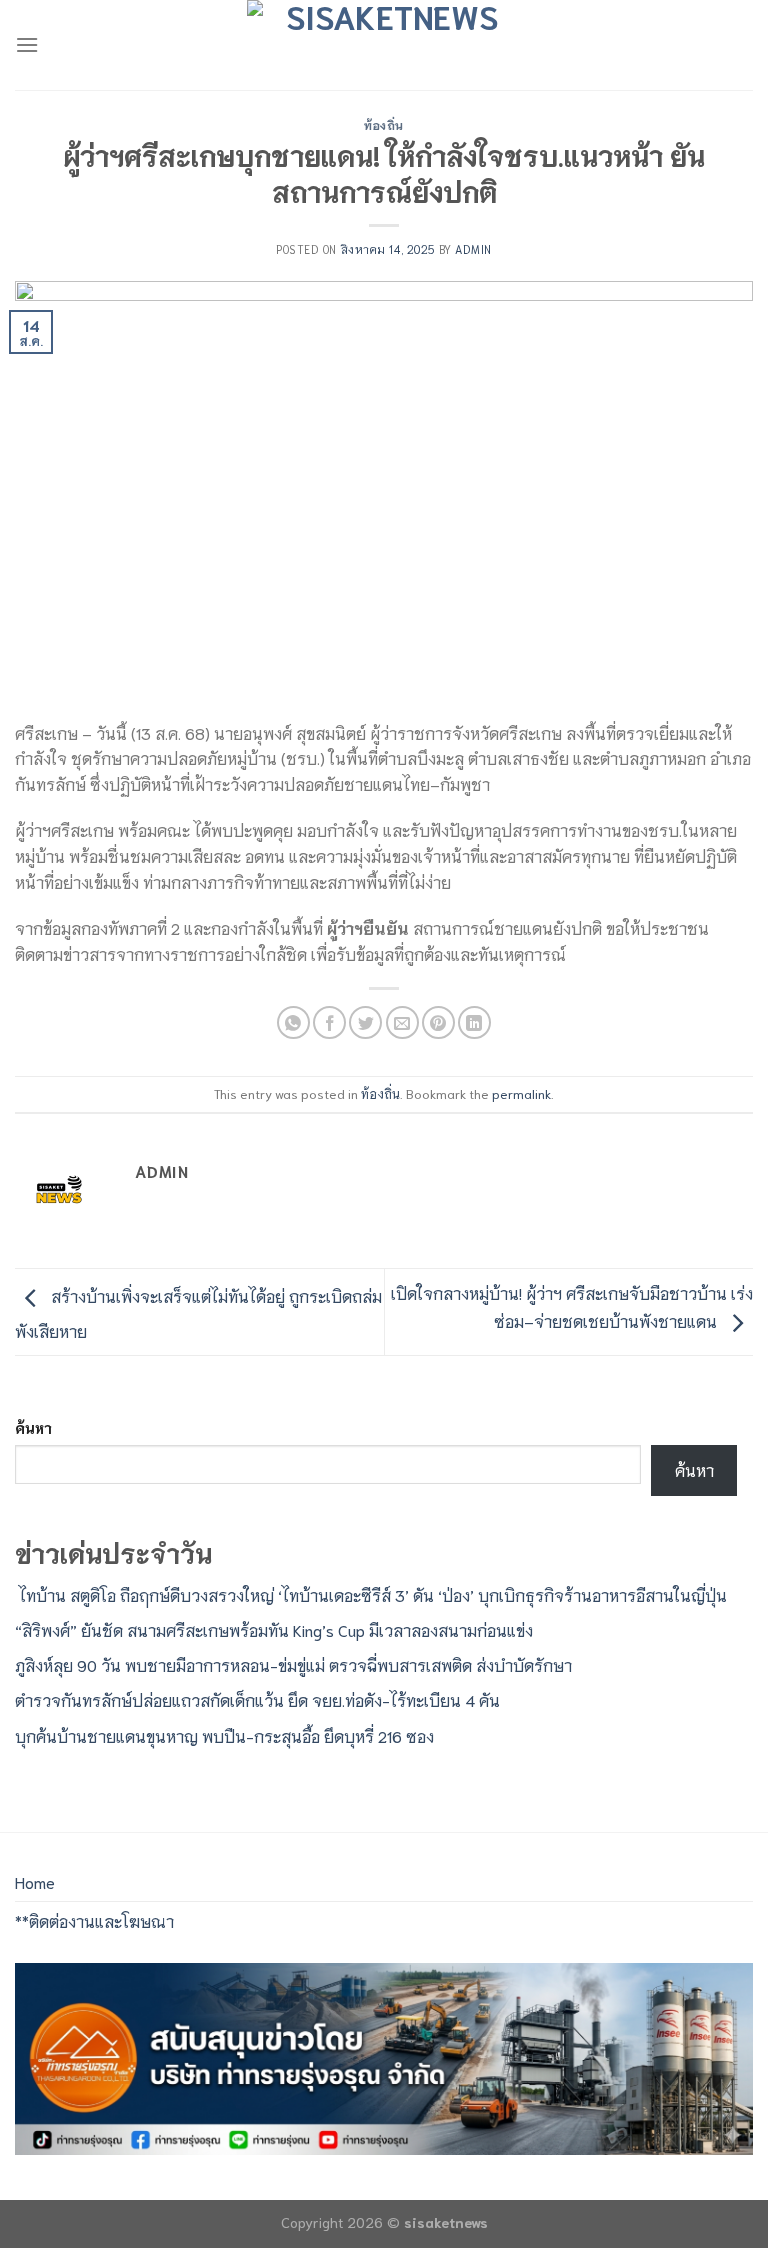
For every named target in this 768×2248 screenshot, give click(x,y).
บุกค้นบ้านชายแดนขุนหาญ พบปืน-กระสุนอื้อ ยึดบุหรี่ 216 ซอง (224, 1735)
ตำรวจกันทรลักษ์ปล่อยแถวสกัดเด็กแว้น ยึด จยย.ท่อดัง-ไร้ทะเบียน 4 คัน (257, 1699)
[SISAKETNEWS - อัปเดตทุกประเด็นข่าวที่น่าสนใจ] (384, 45)
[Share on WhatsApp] (293, 1022)
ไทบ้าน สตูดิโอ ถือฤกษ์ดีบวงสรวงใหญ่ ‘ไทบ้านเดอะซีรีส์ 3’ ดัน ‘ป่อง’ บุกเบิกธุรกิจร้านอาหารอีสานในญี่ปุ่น (371, 1594)
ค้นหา (33, 1427)
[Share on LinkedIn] (474, 1022)
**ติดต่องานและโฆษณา (94, 1920)
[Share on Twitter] (365, 1022)
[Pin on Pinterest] (438, 1022)
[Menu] (27, 44)
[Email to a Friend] (402, 1022)
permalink (521, 1093)
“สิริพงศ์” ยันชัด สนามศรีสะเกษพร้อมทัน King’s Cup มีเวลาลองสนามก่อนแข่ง (274, 1629)
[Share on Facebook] (329, 1022)
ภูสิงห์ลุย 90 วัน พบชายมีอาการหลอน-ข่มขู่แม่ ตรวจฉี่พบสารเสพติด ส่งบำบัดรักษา (293, 1664)
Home (35, 1881)
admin (473, 249)
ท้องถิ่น (384, 125)
